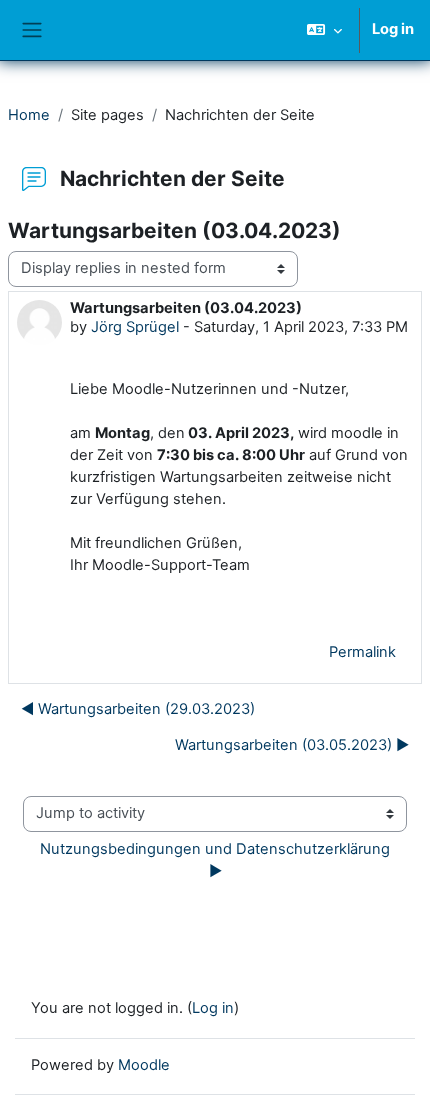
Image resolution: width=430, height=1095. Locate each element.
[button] (324, 30)
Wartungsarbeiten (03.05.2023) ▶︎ (292, 745)
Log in (393, 29)
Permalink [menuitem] (362, 652)
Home (29, 115)
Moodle (144, 1065)
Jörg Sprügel (135, 327)
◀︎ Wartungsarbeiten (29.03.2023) (138, 709)
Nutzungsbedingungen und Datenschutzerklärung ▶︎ (217, 860)
